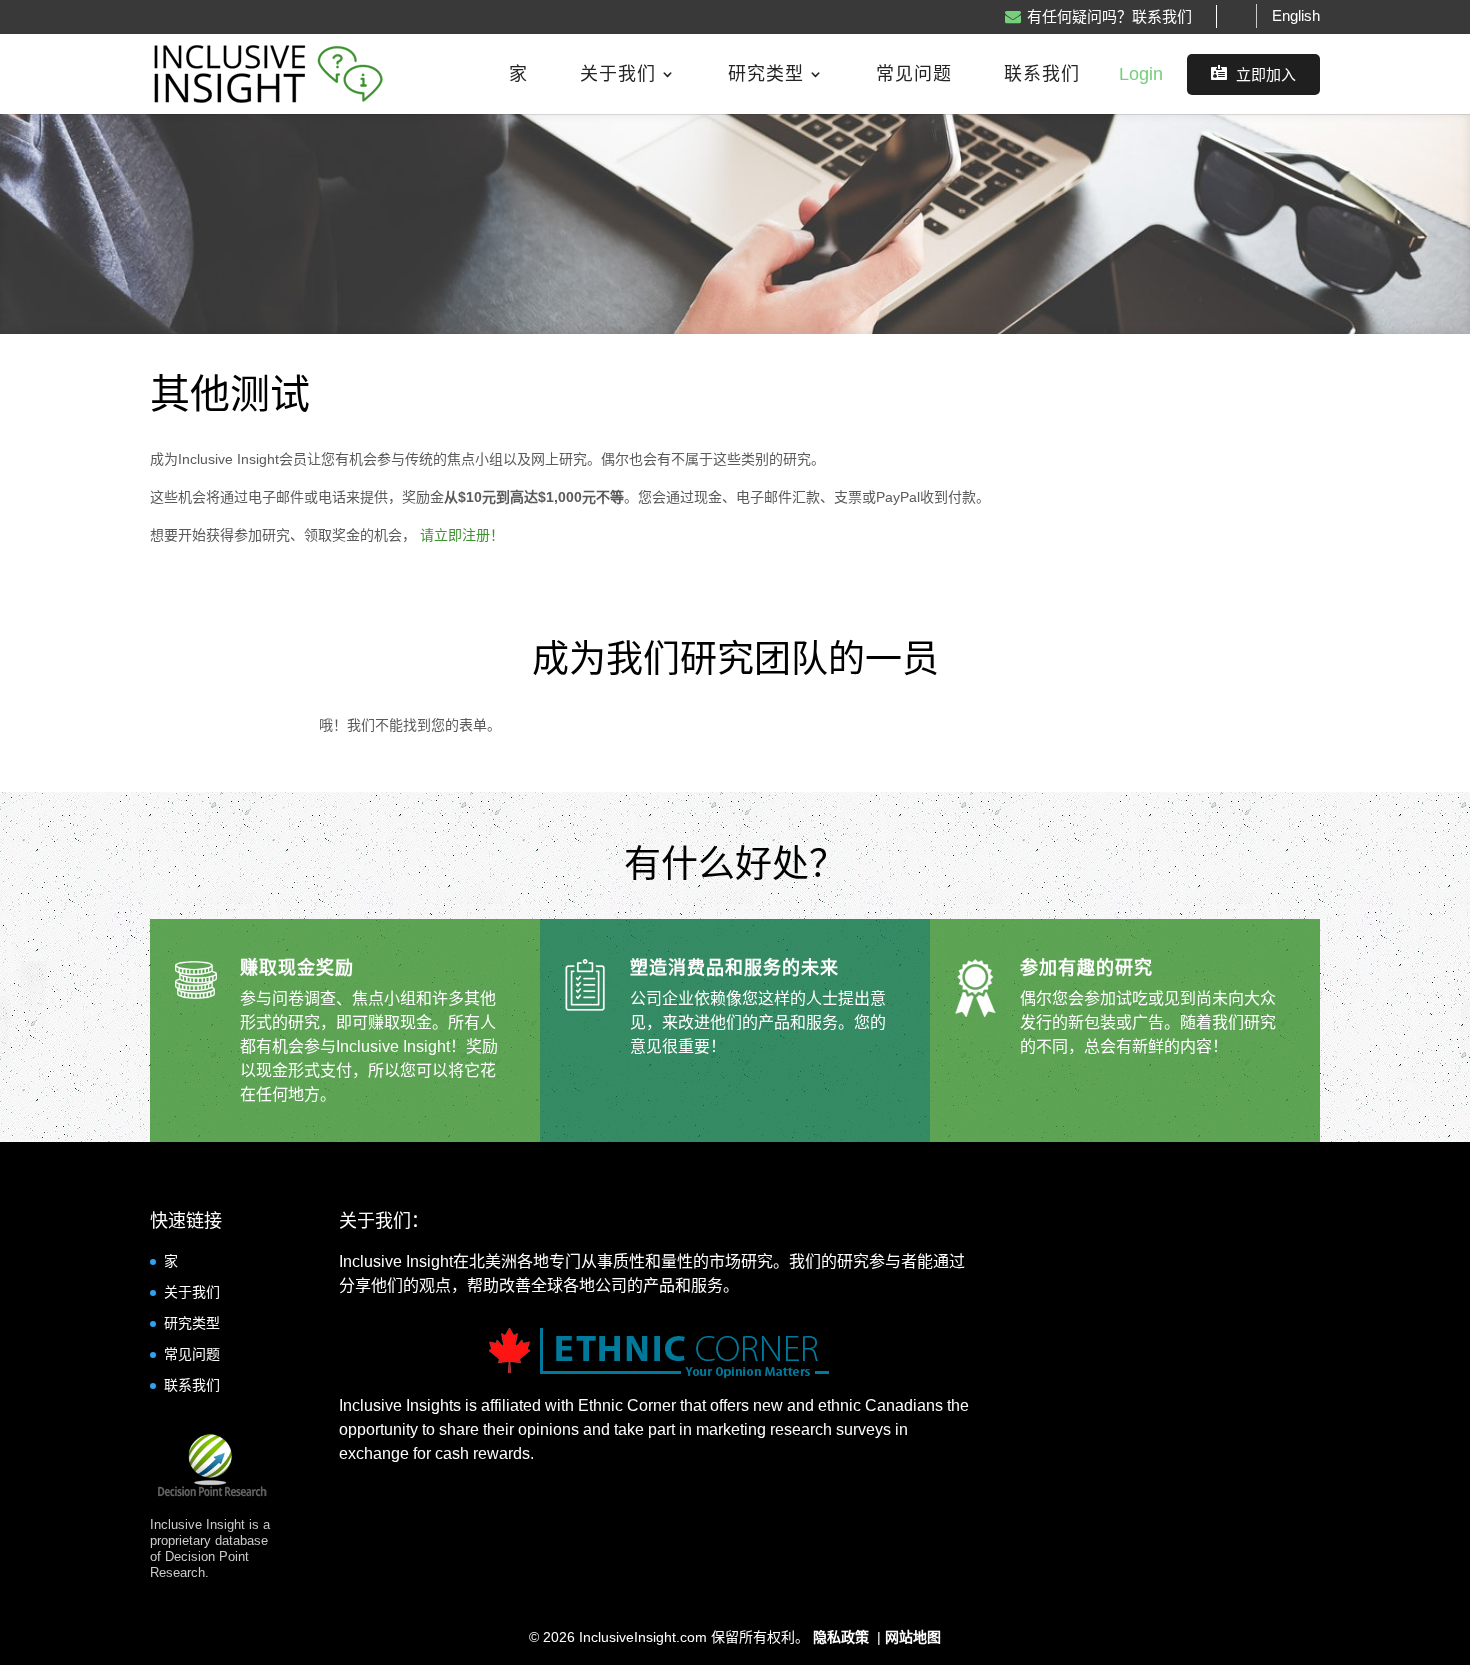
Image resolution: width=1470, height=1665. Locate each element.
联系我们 (1042, 75)
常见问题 (914, 75)
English (1296, 15)
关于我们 (618, 75)
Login (1141, 74)
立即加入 (1253, 74)
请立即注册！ (462, 535)
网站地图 (913, 1637)
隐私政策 (843, 1637)
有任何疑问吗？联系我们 (1109, 16)
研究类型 (766, 75)
